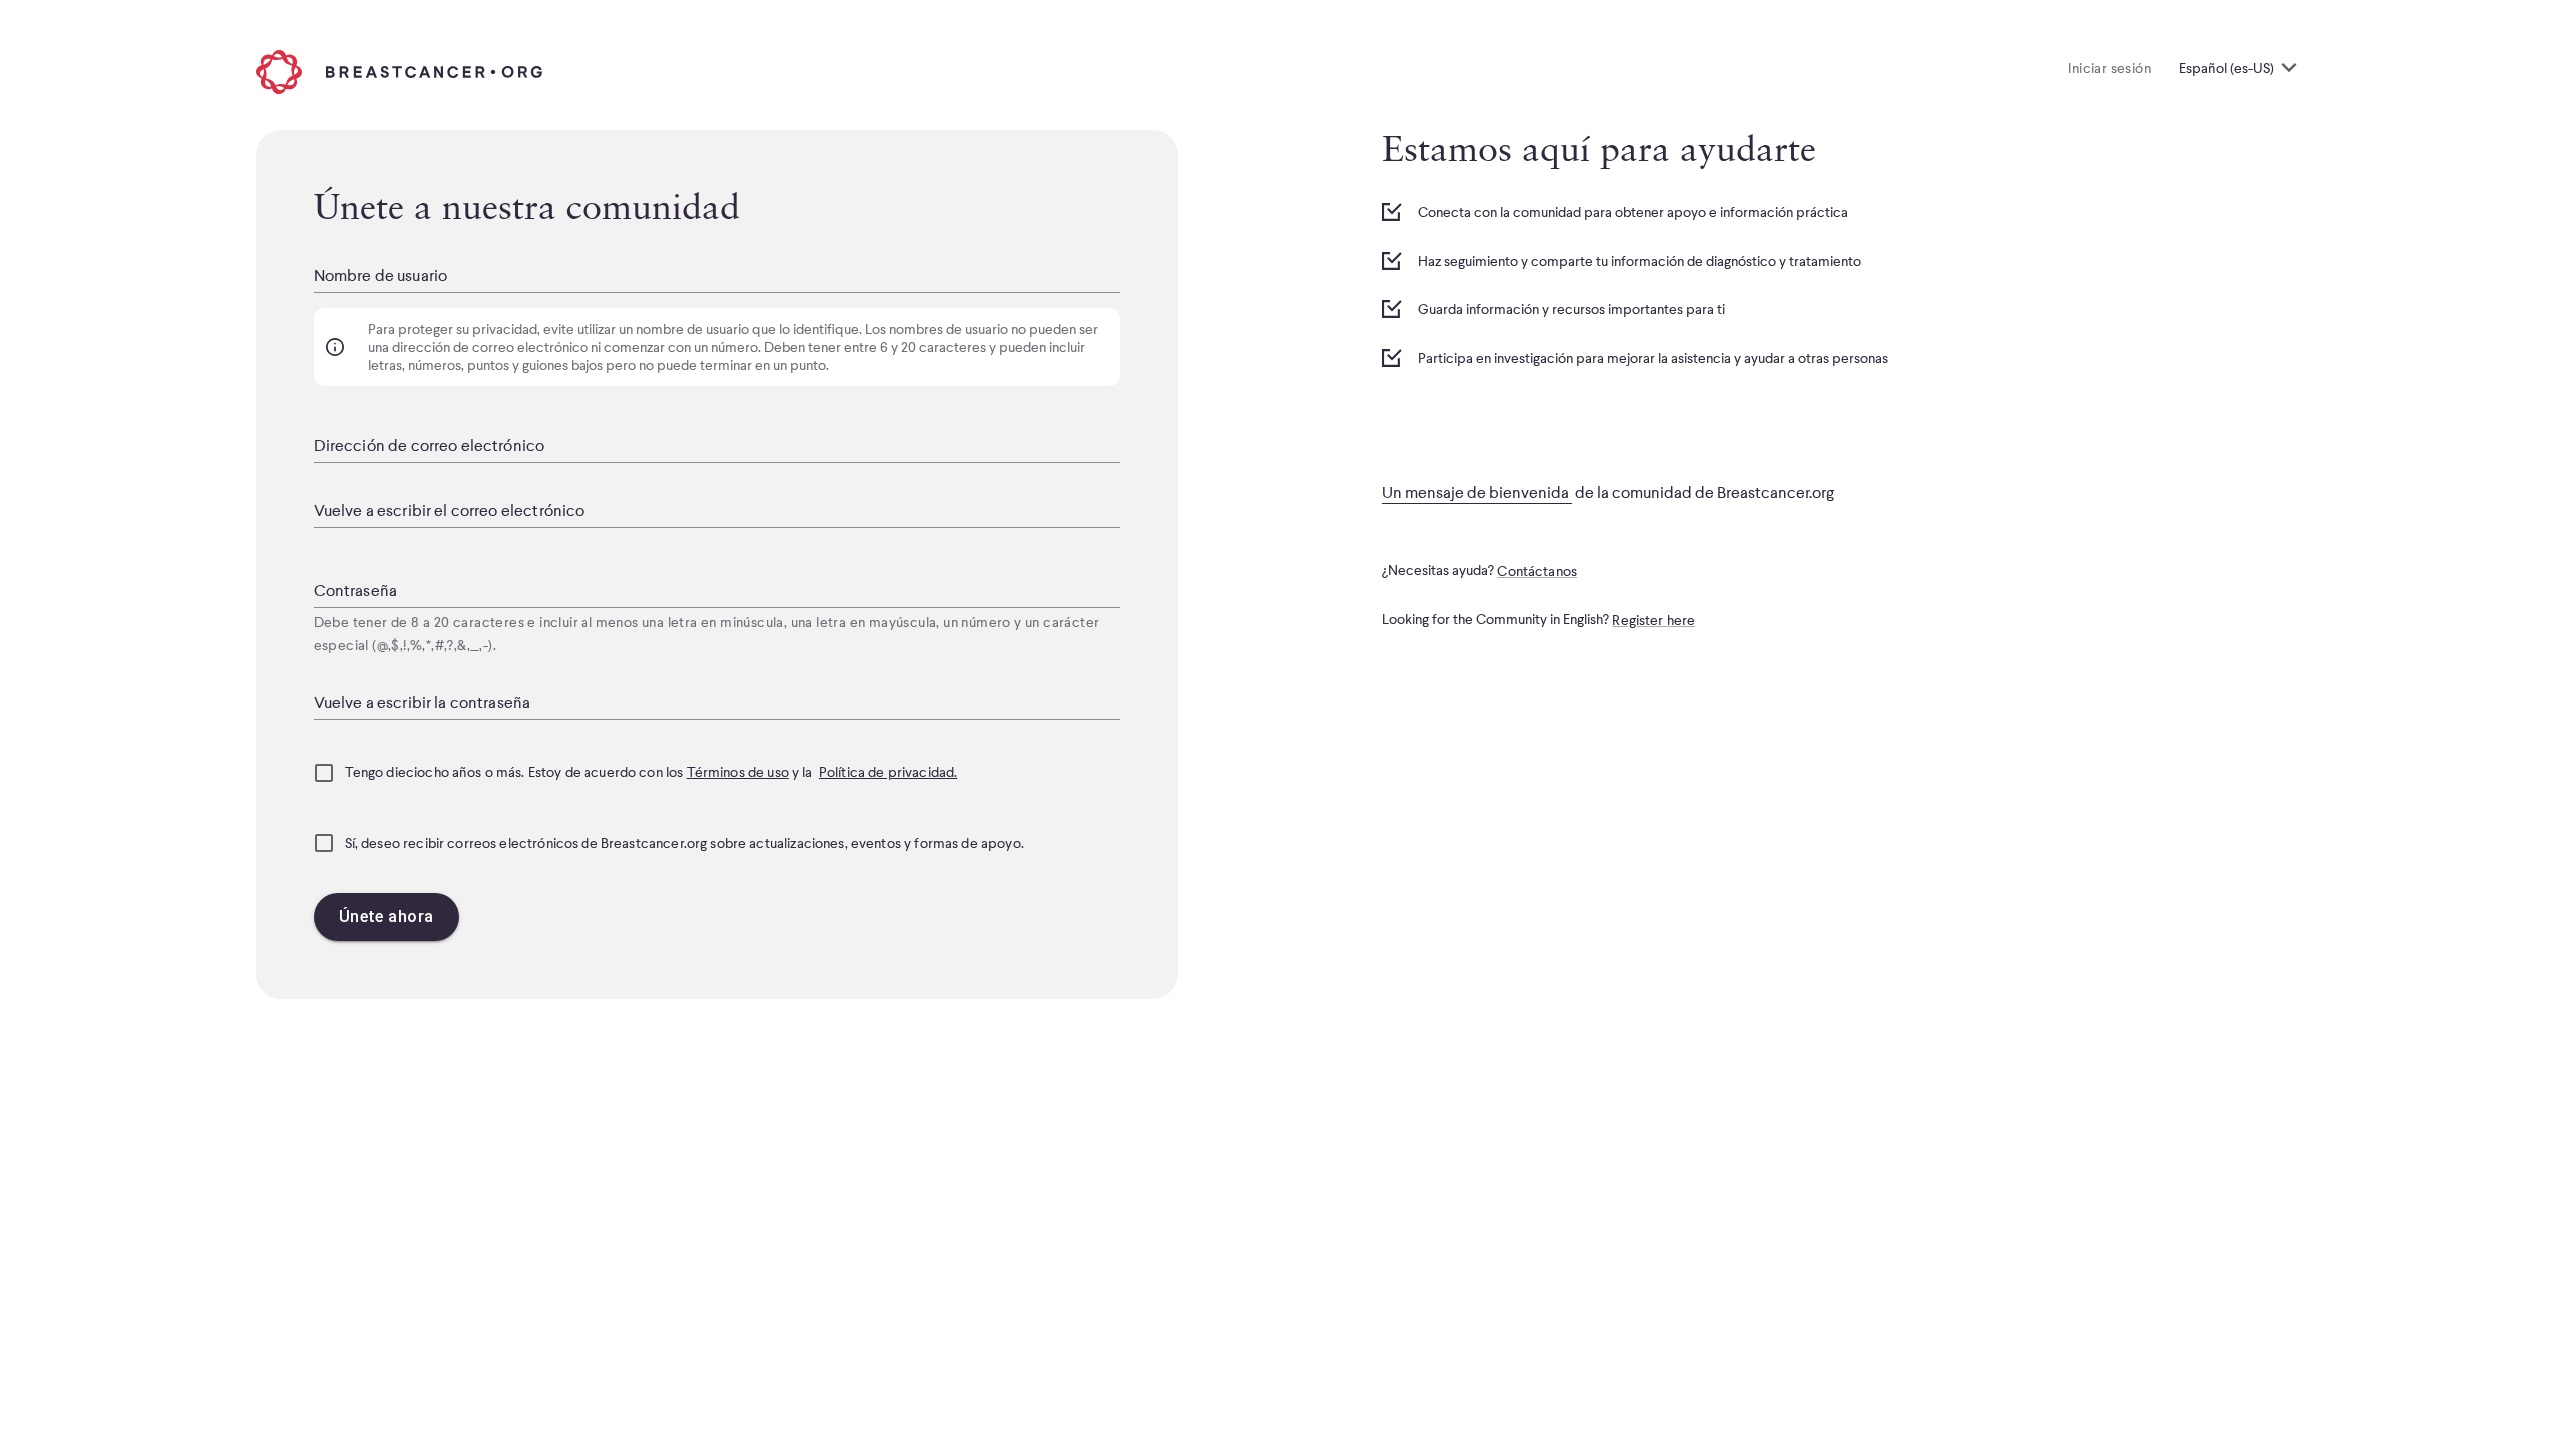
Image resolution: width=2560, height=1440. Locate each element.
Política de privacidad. (888, 772)
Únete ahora (386, 916)
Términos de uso (738, 772)
